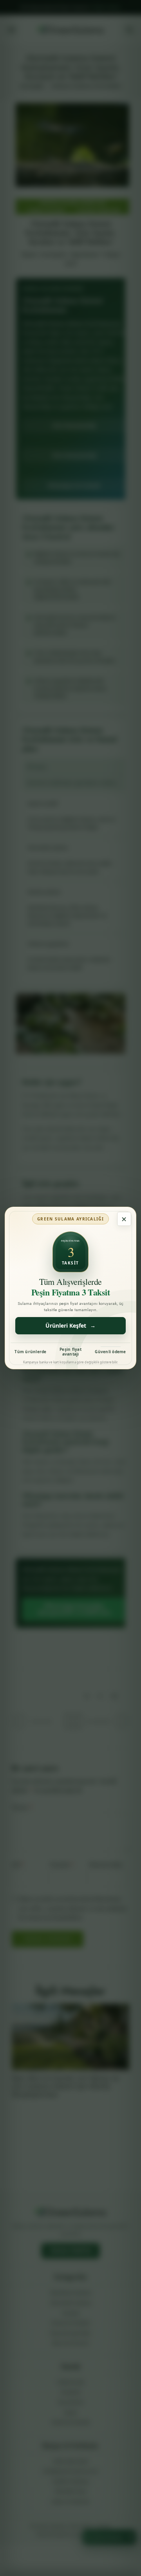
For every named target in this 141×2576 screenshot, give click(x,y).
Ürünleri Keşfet (70, 1326)
